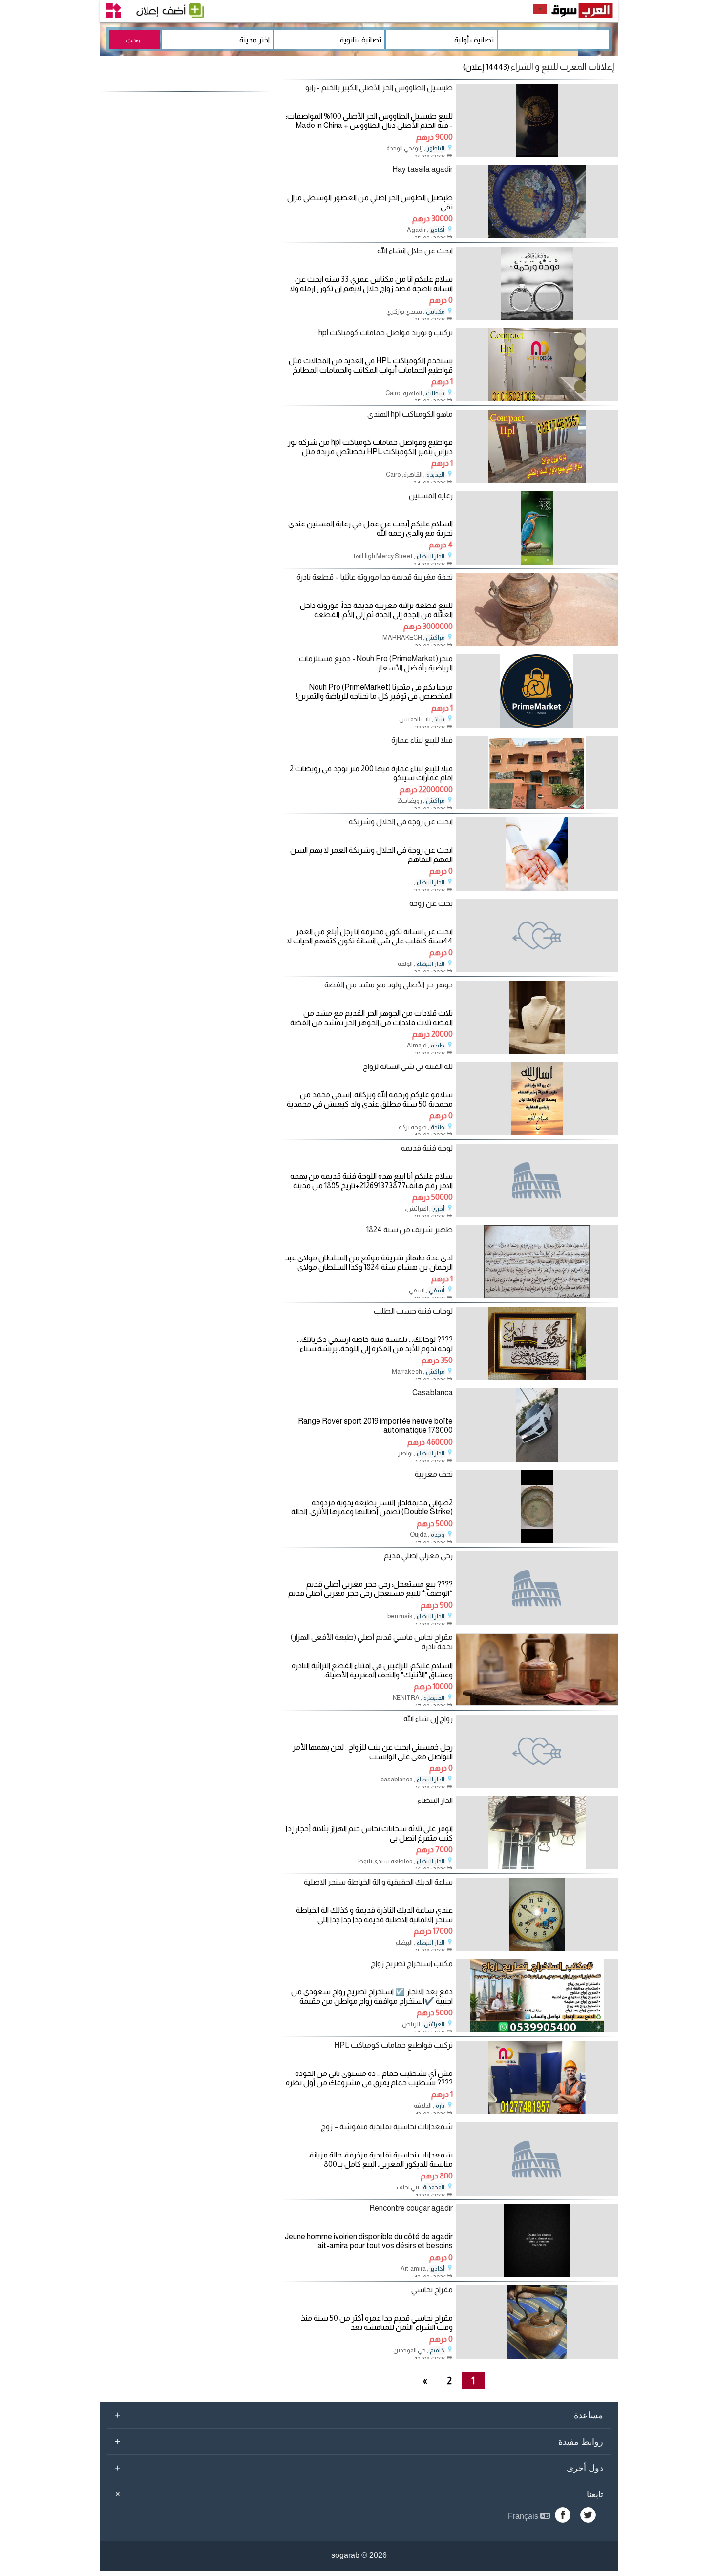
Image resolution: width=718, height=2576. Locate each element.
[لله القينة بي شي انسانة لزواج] (537, 1133)
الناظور (436, 148)
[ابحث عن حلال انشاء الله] (537, 317)
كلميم (437, 2350)
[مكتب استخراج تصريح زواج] (537, 2030)
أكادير (437, 230)
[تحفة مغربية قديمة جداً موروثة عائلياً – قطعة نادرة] (537, 643)
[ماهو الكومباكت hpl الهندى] (537, 480)
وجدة (438, 1535)
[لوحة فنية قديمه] (537, 1180)
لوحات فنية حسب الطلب (413, 1311)
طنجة (438, 1046)
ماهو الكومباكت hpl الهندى (410, 414)
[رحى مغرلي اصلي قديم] (537, 1588)
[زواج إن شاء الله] (537, 1751)
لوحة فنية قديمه (427, 1148)
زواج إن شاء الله (428, 1719)
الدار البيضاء (431, 556)
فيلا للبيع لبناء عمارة (422, 740)
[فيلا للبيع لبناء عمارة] (537, 806)
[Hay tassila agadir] (537, 236)
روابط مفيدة (359, 2441)
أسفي (437, 1290)
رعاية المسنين (431, 495)
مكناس (435, 312)
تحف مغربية (434, 1474)
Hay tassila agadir (422, 169)
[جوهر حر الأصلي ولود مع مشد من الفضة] (537, 1051)
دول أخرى (359, 2468)
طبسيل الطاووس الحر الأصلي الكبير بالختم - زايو (379, 88)
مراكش (435, 638)
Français (524, 2516)
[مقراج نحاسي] (537, 2356)
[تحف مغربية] (537, 1540)
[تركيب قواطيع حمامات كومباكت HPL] (537, 2111)
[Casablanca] (537, 1459)
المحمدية (434, 2187)
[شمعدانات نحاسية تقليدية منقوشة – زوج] (537, 2159)
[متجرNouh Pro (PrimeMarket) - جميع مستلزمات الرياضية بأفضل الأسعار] (537, 725)
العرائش (434, 2024)
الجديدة (435, 475)
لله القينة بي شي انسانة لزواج (408, 1066)
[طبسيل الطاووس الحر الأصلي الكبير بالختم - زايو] (537, 154)
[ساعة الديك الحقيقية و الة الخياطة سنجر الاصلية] (537, 1948)
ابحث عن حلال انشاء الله (415, 251)
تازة (440, 2106)
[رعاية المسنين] (537, 562)
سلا (440, 719)
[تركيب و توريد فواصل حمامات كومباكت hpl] (537, 399)
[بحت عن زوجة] (537, 936)
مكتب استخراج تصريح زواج (412, 1963)
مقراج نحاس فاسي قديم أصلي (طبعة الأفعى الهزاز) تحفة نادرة (372, 1642)
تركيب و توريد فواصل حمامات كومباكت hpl (386, 332)
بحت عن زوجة (431, 903)
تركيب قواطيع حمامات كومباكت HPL (393, 2045)
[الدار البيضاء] (537, 1867)
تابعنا (358, 2494)
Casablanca (433, 1393)
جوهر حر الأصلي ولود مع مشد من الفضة (389, 985)
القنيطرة (434, 1698)
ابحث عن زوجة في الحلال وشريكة (401, 822)
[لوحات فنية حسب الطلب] (537, 1377)
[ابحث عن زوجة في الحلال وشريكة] (537, 888)
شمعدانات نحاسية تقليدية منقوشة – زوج (387, 2126)
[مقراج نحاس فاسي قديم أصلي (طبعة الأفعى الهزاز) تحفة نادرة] (537, 1704)
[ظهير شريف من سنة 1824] (537, 1296)
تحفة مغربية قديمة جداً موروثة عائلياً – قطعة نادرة (375, 577)
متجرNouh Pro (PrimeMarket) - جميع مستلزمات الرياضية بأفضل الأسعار (376, 663)
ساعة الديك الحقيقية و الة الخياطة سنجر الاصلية (378, 1882)
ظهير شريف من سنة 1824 (410, 1229)
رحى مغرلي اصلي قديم (418, 1556)
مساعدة (359, 2415)
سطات (435, 393)
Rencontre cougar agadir (411, 2208)
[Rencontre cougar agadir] (537, 2274)
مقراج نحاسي (432, 2290)
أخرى (438, 1209)
